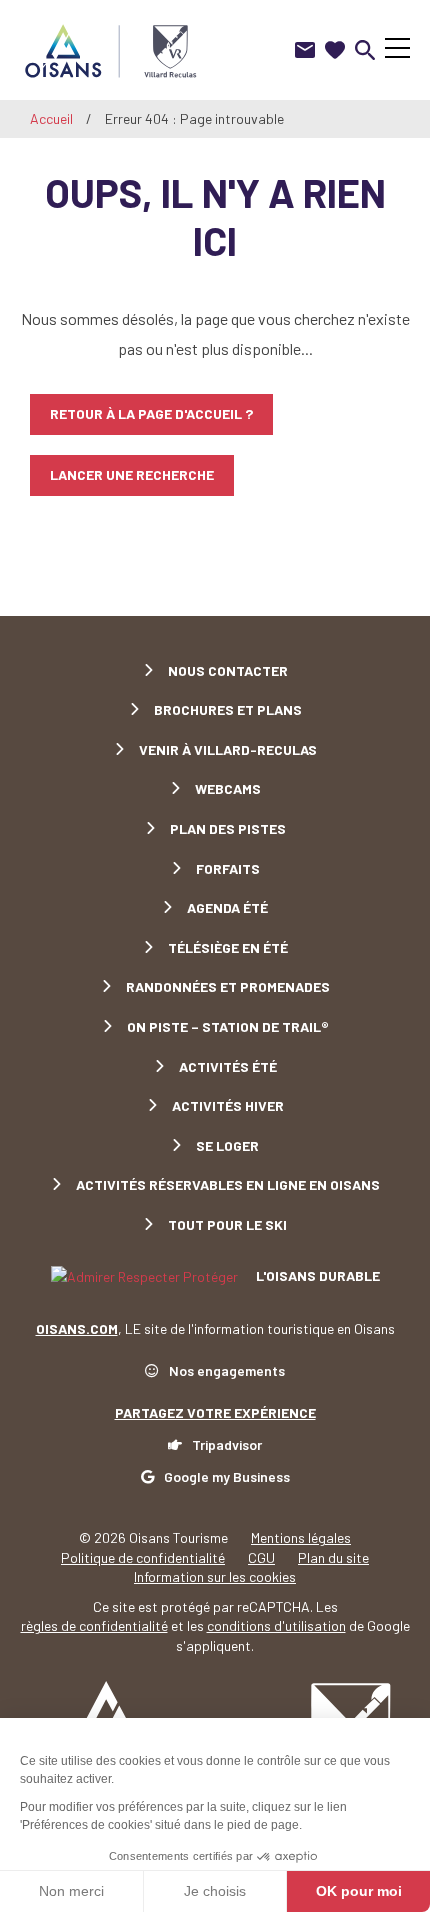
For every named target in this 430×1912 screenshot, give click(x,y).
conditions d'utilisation (276, 1625)
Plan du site (333, 1557)
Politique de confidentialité (143, 1557)
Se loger (227, 1145)
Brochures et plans (228, 709)
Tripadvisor (227, 1444)
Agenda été (227, 907)
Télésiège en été (228, 947)
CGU (261, 1557)
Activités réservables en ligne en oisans (228, 1184)
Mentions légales (301, 1537)
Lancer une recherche (132, 474)
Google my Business (227, 1476)
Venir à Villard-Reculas (228, 749)
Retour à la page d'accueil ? (151, 413)
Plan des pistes (228, 828)
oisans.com (77, 1328)
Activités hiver (228, 1105)
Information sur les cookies (215, 1576)
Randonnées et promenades (228, 986)
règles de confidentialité (94, 1625)
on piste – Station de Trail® (228, 1026)
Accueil (51, 118)
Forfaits (228, 868)
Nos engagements (227, 1370)
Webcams (228, 788)
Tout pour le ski (227, 1224)
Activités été (228, 1066)
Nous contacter (228, 670)
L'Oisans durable (316, 1275)
